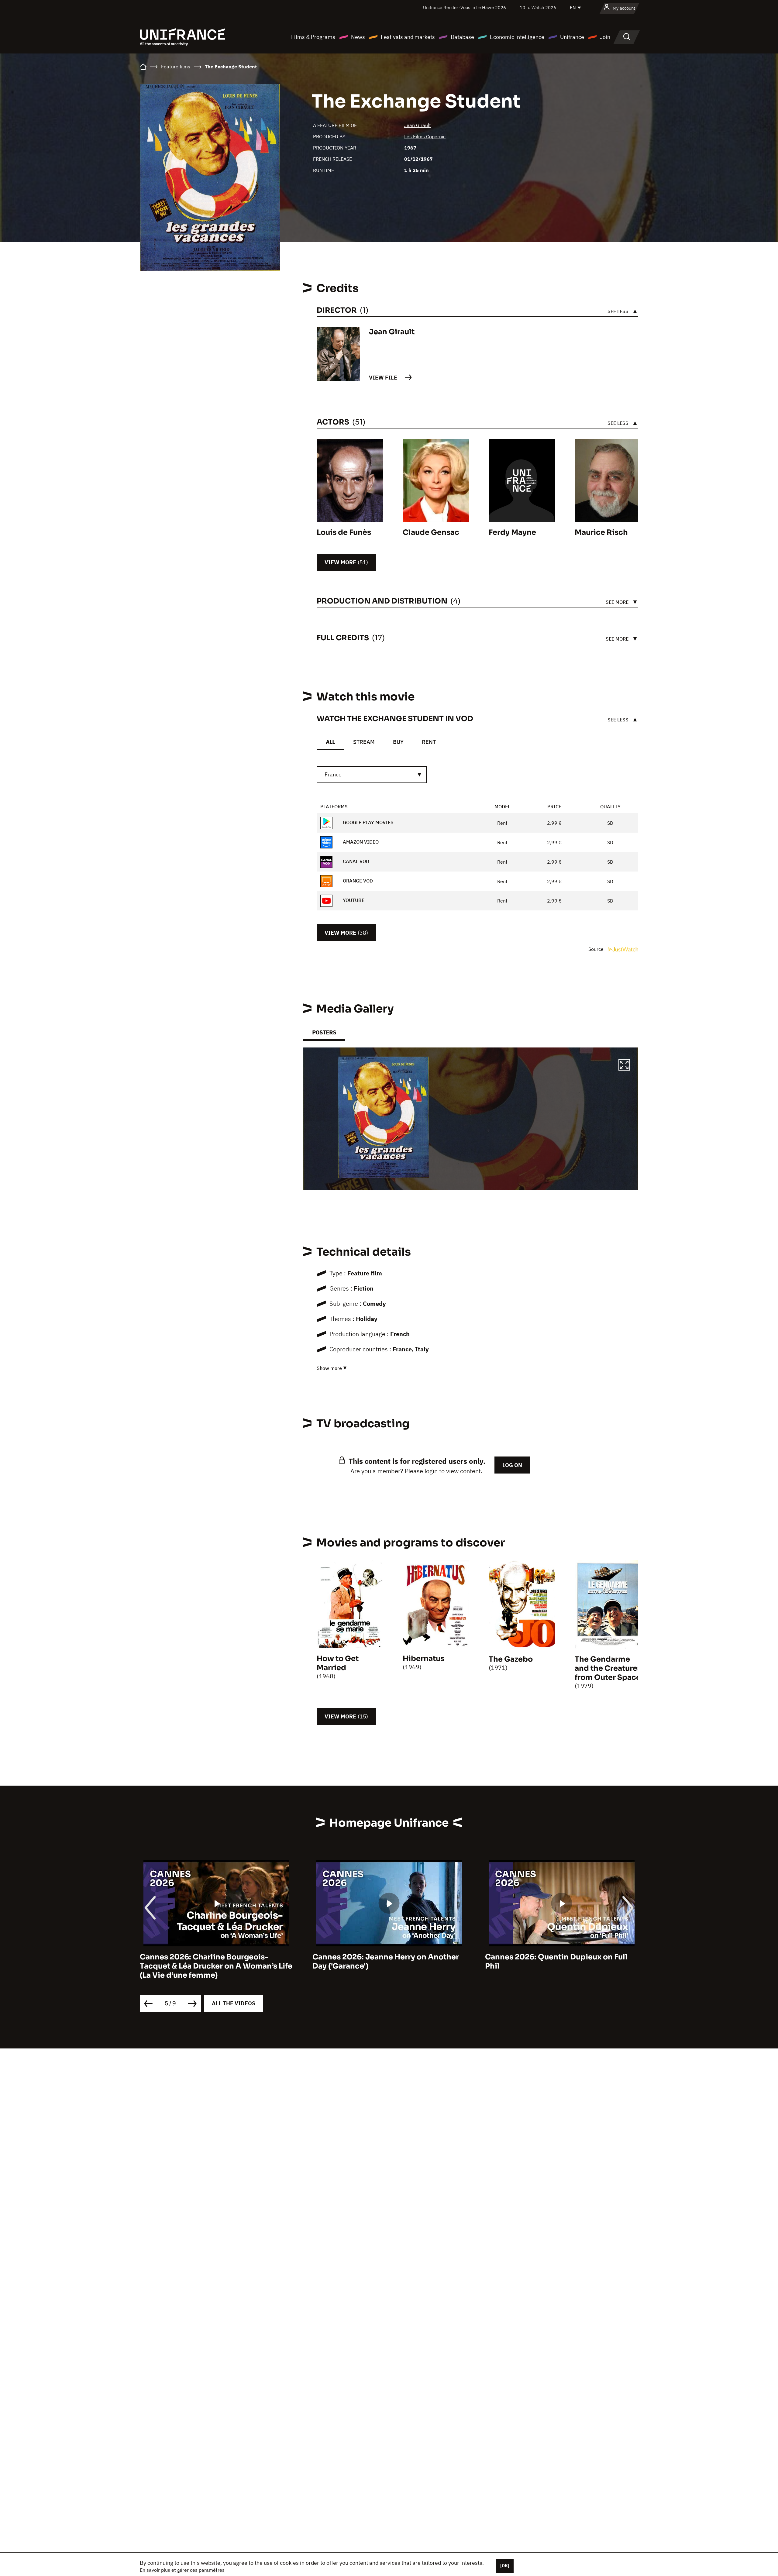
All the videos (234, 2003)
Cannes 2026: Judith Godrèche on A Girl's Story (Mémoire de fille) (553, 1962)
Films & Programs (313, 37)
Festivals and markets (408, 37)
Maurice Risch (601, 532)
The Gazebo (511, 1659)
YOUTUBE (353, 900)
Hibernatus (423, 1659)
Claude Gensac (431, 532)
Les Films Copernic (425, 136)
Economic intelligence (517, 37)
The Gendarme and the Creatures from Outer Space (608, 1668)
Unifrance (572, 37)
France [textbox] (333, 774)
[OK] (505, 2566)
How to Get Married (338, 1663)
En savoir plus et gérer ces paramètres (182, 2570)
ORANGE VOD (357, 881)
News (358, 37)
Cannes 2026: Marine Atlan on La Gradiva (389, 1957)
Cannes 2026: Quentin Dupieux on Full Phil (211, 1962)
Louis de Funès (344, 532)
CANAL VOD (355, 861)
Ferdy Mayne (512, 532)
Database (462, 37)
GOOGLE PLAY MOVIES (368, 822)
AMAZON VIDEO (360, 842)
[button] (624, 1066)
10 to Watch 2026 (538, 7)
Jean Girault (418, 125)
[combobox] (372, 775)
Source (597, 949)
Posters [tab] (324, 1032)
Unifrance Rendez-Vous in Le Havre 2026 (465, 7)
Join (605, 37)
